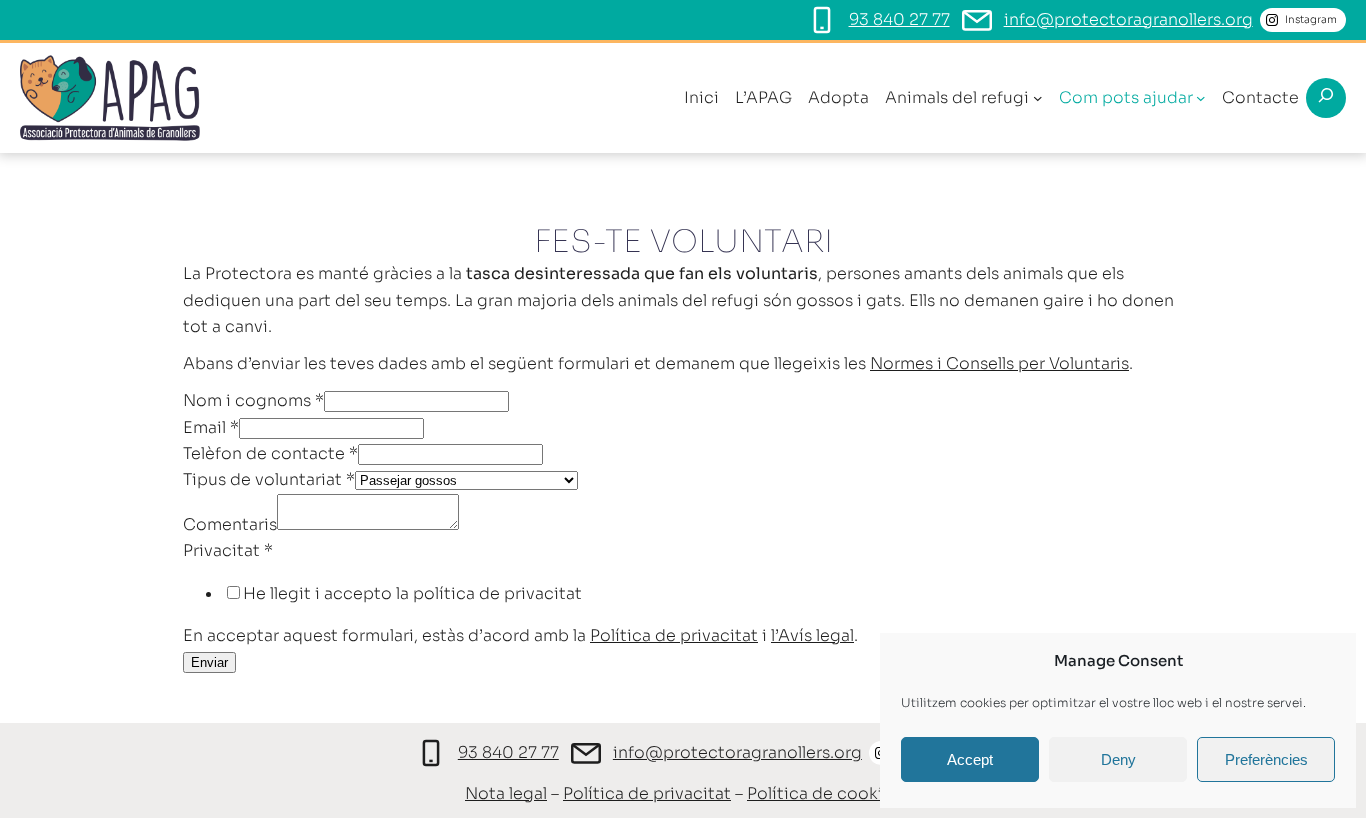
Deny (1118, 759)
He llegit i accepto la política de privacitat (412, 593)
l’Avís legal (812, 635)
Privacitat (228, 550)
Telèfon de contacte (270, 453)
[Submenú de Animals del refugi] (1038, 98)
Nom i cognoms (253, 400)
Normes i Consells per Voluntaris (999, 363)
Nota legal (506, 793)
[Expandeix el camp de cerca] (1326, 98)
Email (211, 427)
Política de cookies (824, 793)
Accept (970, 759)
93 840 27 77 (899, 19)
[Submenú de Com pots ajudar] (1201, 98)
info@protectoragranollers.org (1128, 19)
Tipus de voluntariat (269, 479)
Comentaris (230, 524)
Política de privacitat (674, 635)
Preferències (1266, 759)
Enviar (209, 662)
